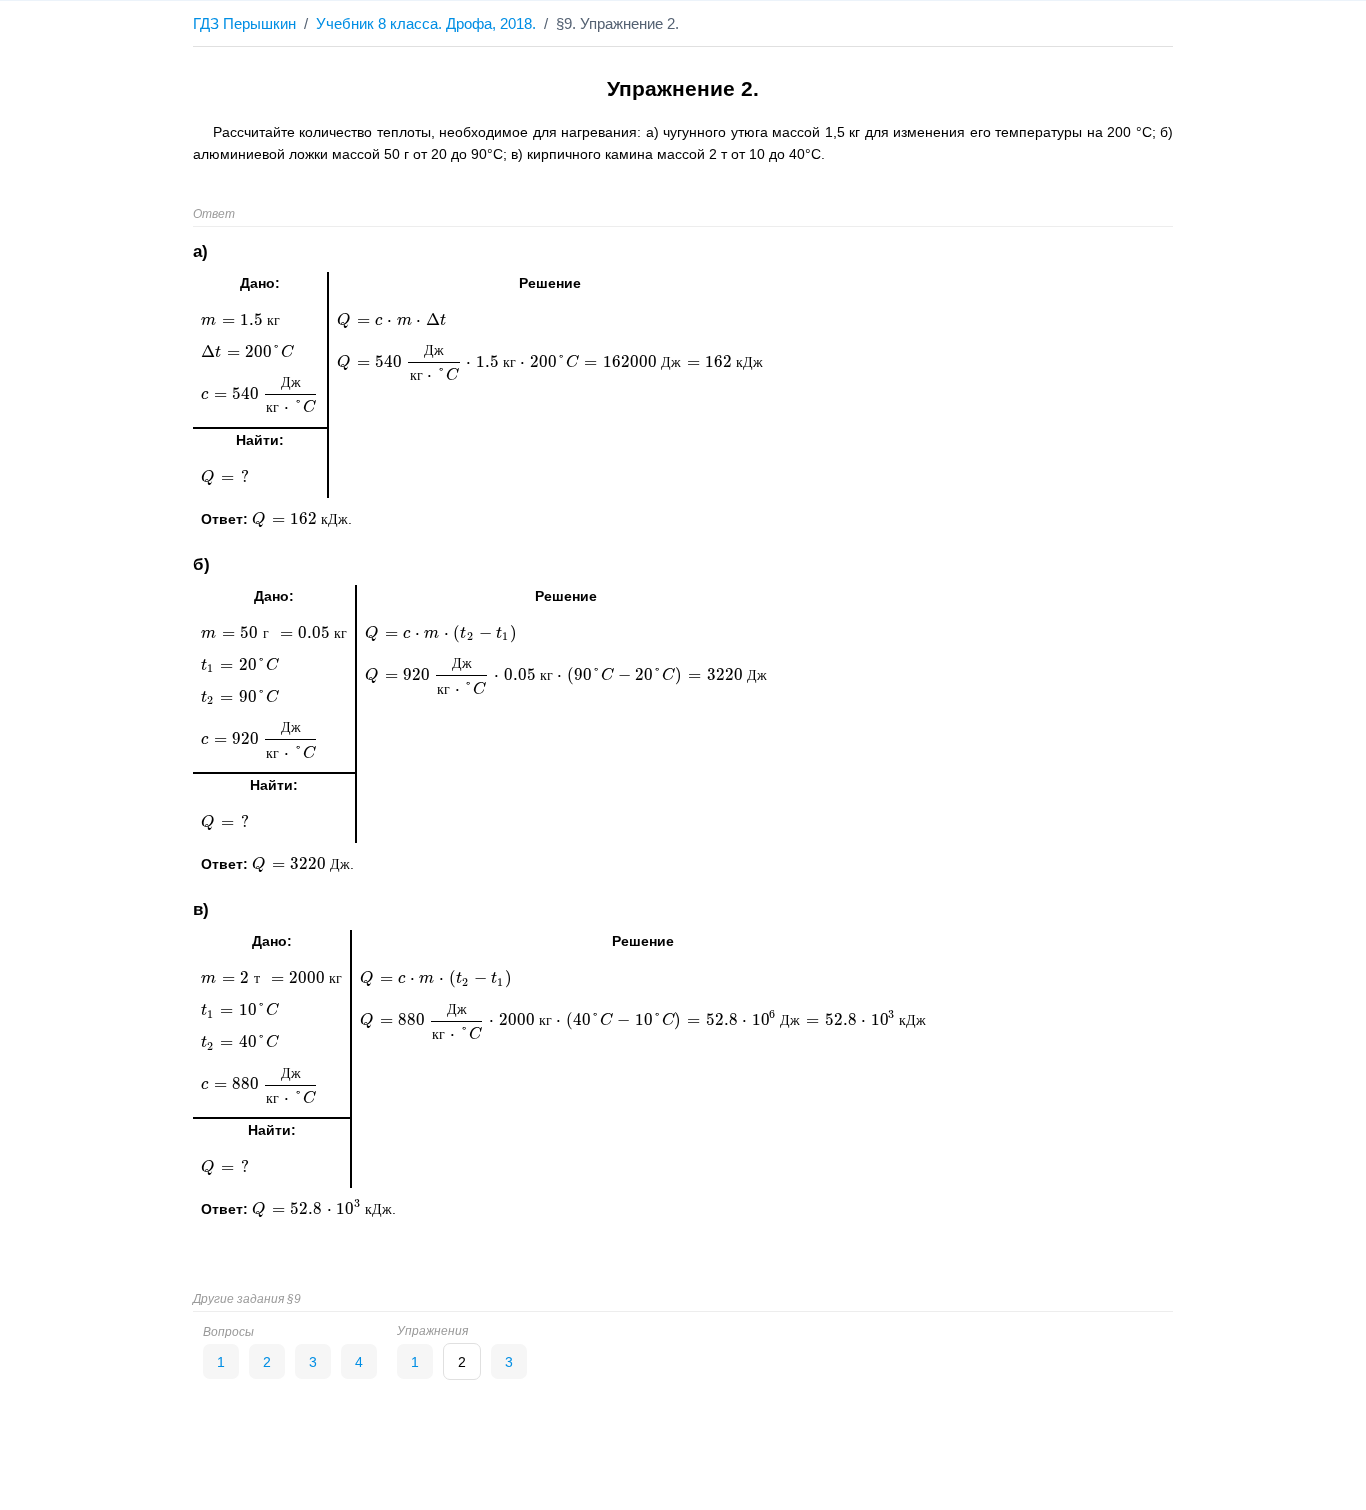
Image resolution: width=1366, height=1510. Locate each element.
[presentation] (300, 519)
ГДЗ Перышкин (244, 23)
